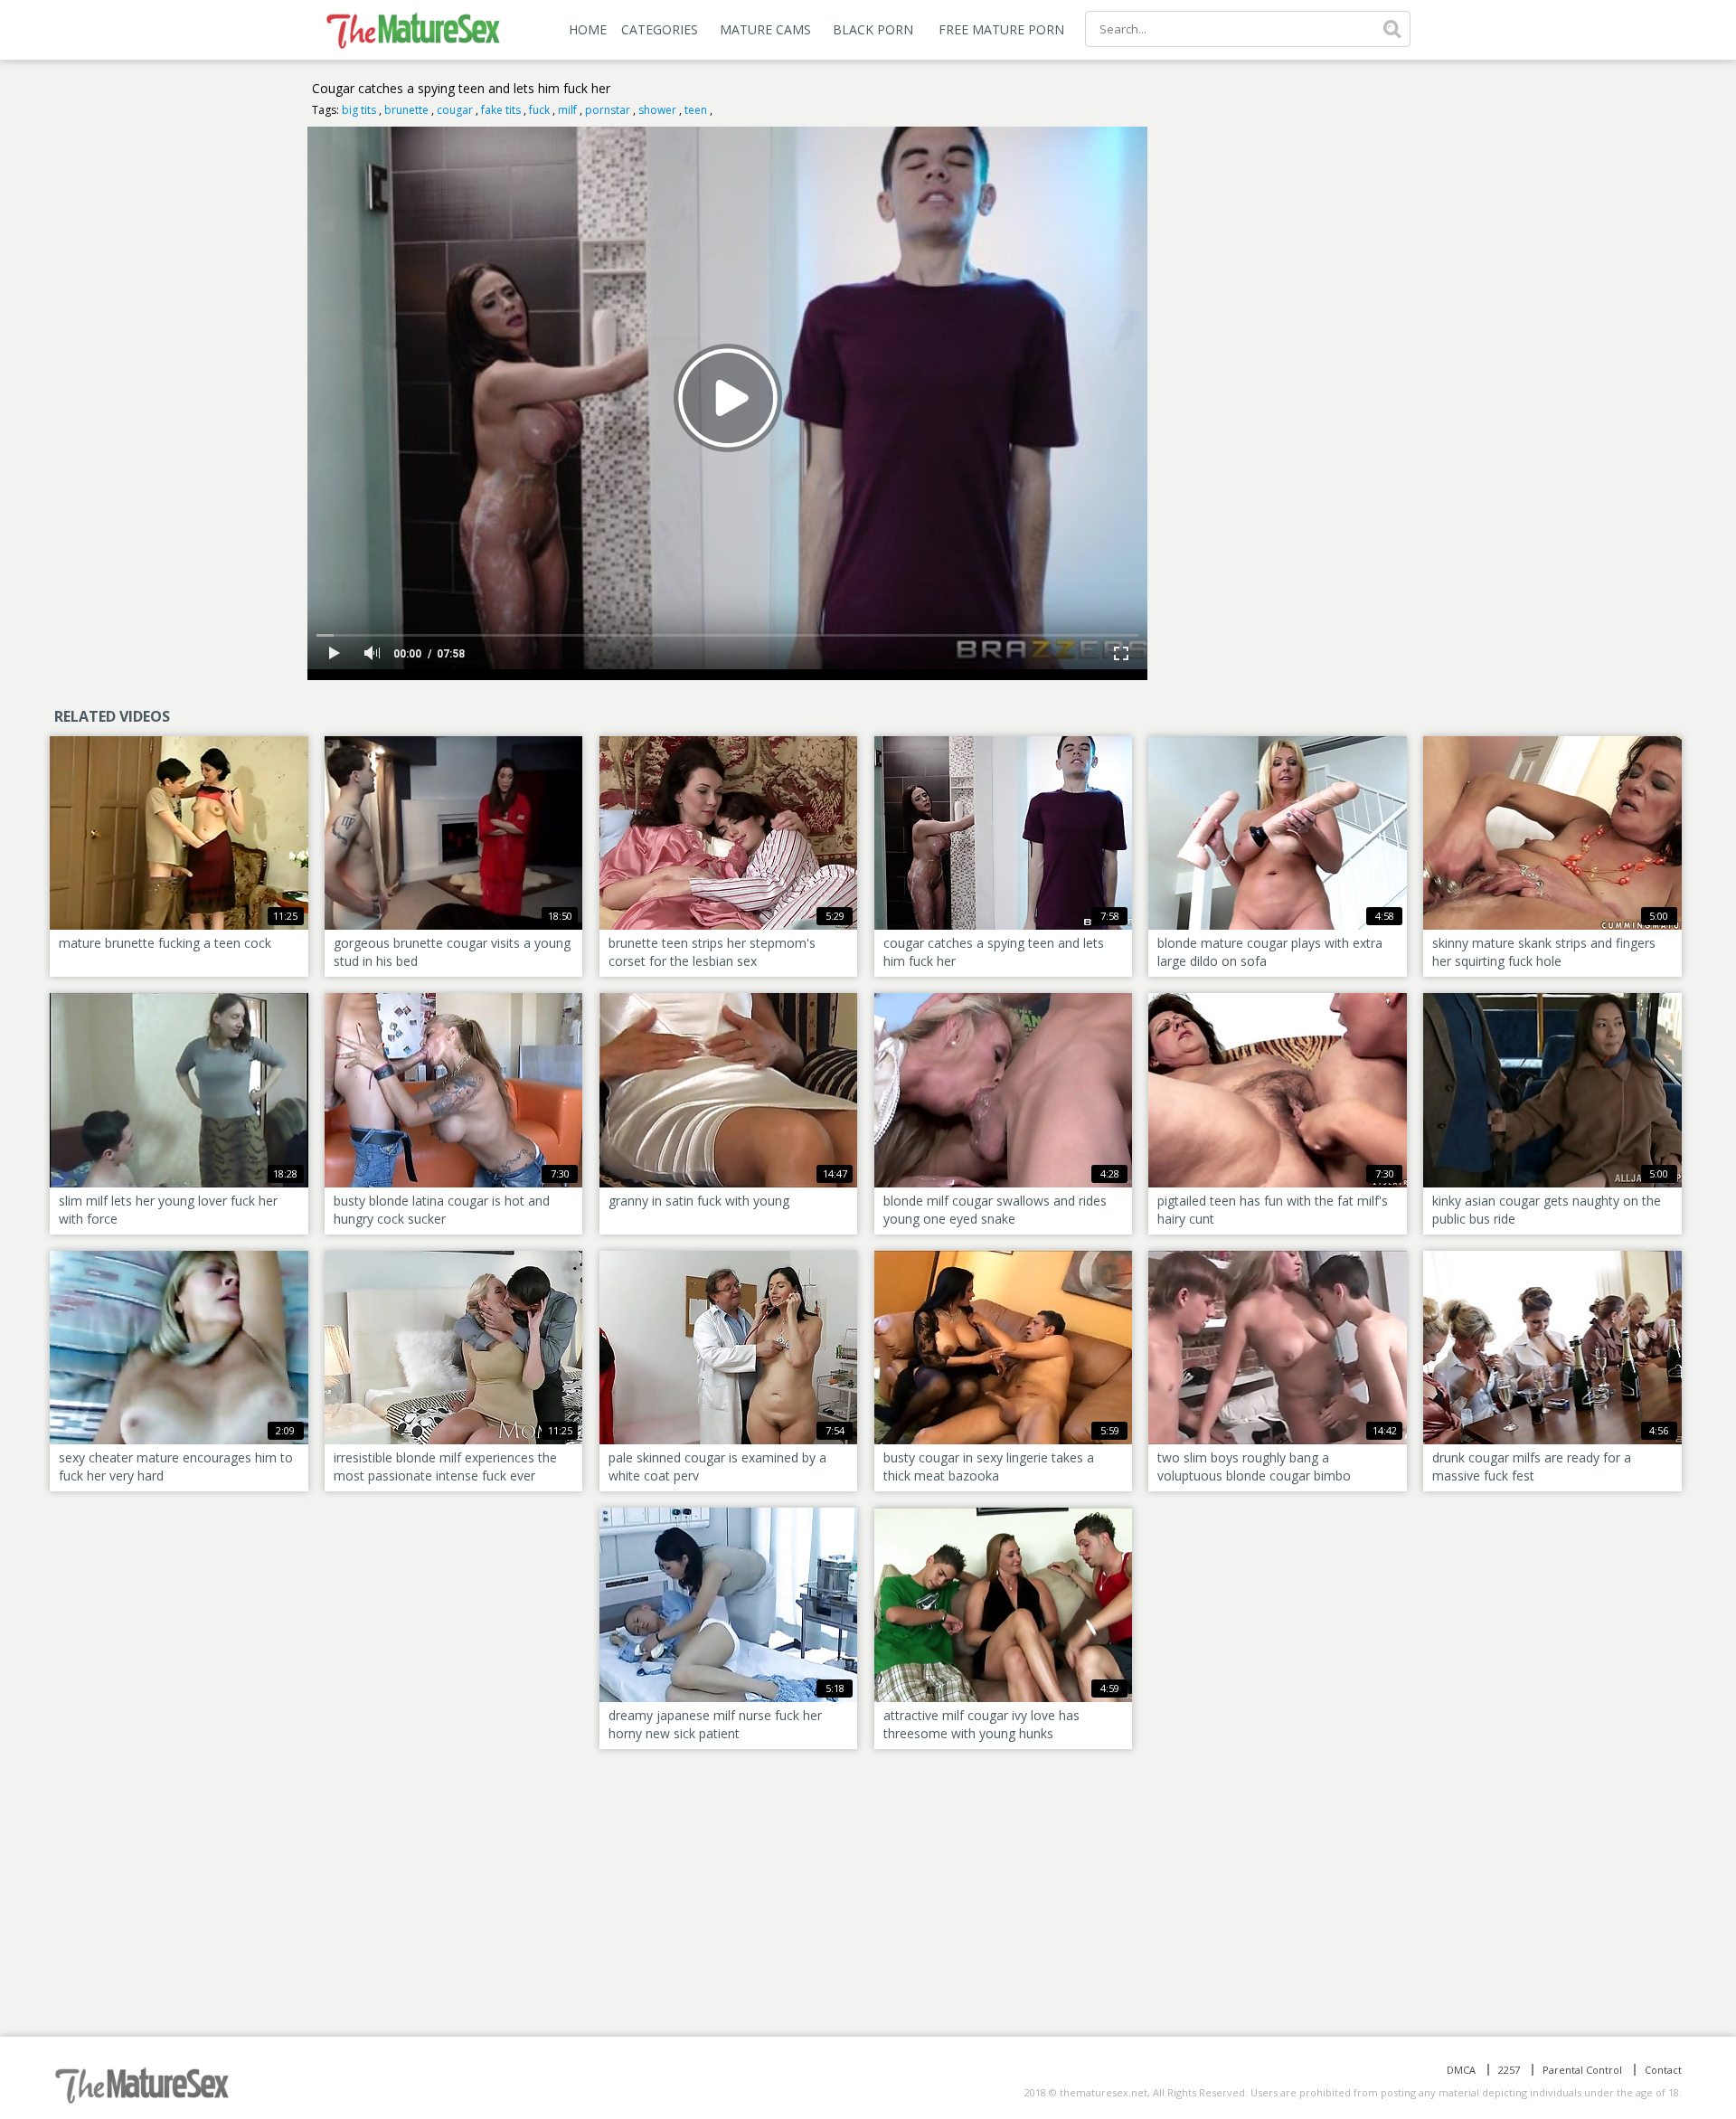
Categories (660, 29)
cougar (455, 110)
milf (567, 110)
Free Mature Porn (1001, 29)
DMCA (1461, 2070)
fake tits (501, 110)
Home (588, 29)
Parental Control (1582, 2070)
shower (657, 110)
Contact (1663, 2070)
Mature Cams (765, 29)
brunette (406, 110)
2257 (1509, 2070)
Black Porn (873, 29)
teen (696, 110)
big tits (359, 110)
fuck (539, 110)
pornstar (608, 110)
